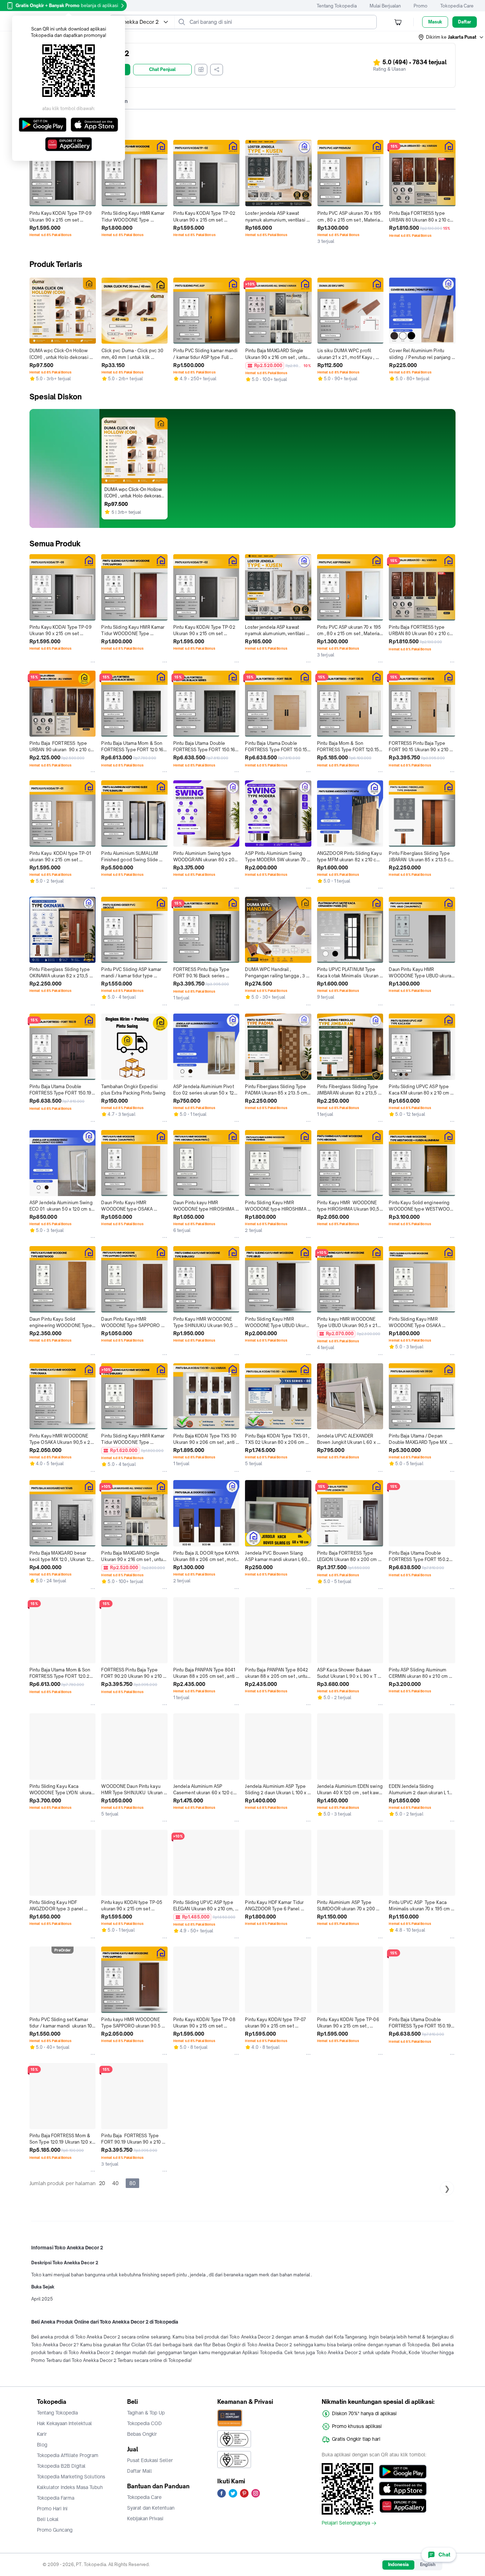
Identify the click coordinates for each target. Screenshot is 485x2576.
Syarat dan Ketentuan (151, 2508)
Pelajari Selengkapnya (346, 2523)
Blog (42, 2445)
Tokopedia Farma (56, 2498)
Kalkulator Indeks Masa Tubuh (70, 2487)
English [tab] (428, 2564)
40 (115, 2183)
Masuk (435, 22)
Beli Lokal (48, 2519)
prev (32, 193)
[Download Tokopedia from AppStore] (403, 2489)
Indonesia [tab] (398, 2564)
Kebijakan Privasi (145, 2518)
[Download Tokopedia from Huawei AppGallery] (403, 2506)
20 (102, 2183)
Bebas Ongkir (142, 2434)
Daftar (465, 22)
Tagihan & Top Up (146, 2413)
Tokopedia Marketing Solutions (71, 2477)
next (453, 193)
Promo (421, 6)
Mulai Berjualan (385, 6)
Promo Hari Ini (52, 2509)
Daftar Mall (140, 2471)
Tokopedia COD (145, 2423)
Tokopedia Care (457, 6)
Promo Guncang (55, 2530)
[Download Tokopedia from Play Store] (403, 2472)
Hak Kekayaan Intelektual (64, 2423)
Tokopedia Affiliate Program (68, 2455)
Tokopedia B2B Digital (61, 2466)
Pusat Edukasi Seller (150, 2460)
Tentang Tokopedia (337, 6)
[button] (451, 37)
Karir (42, 2434)
